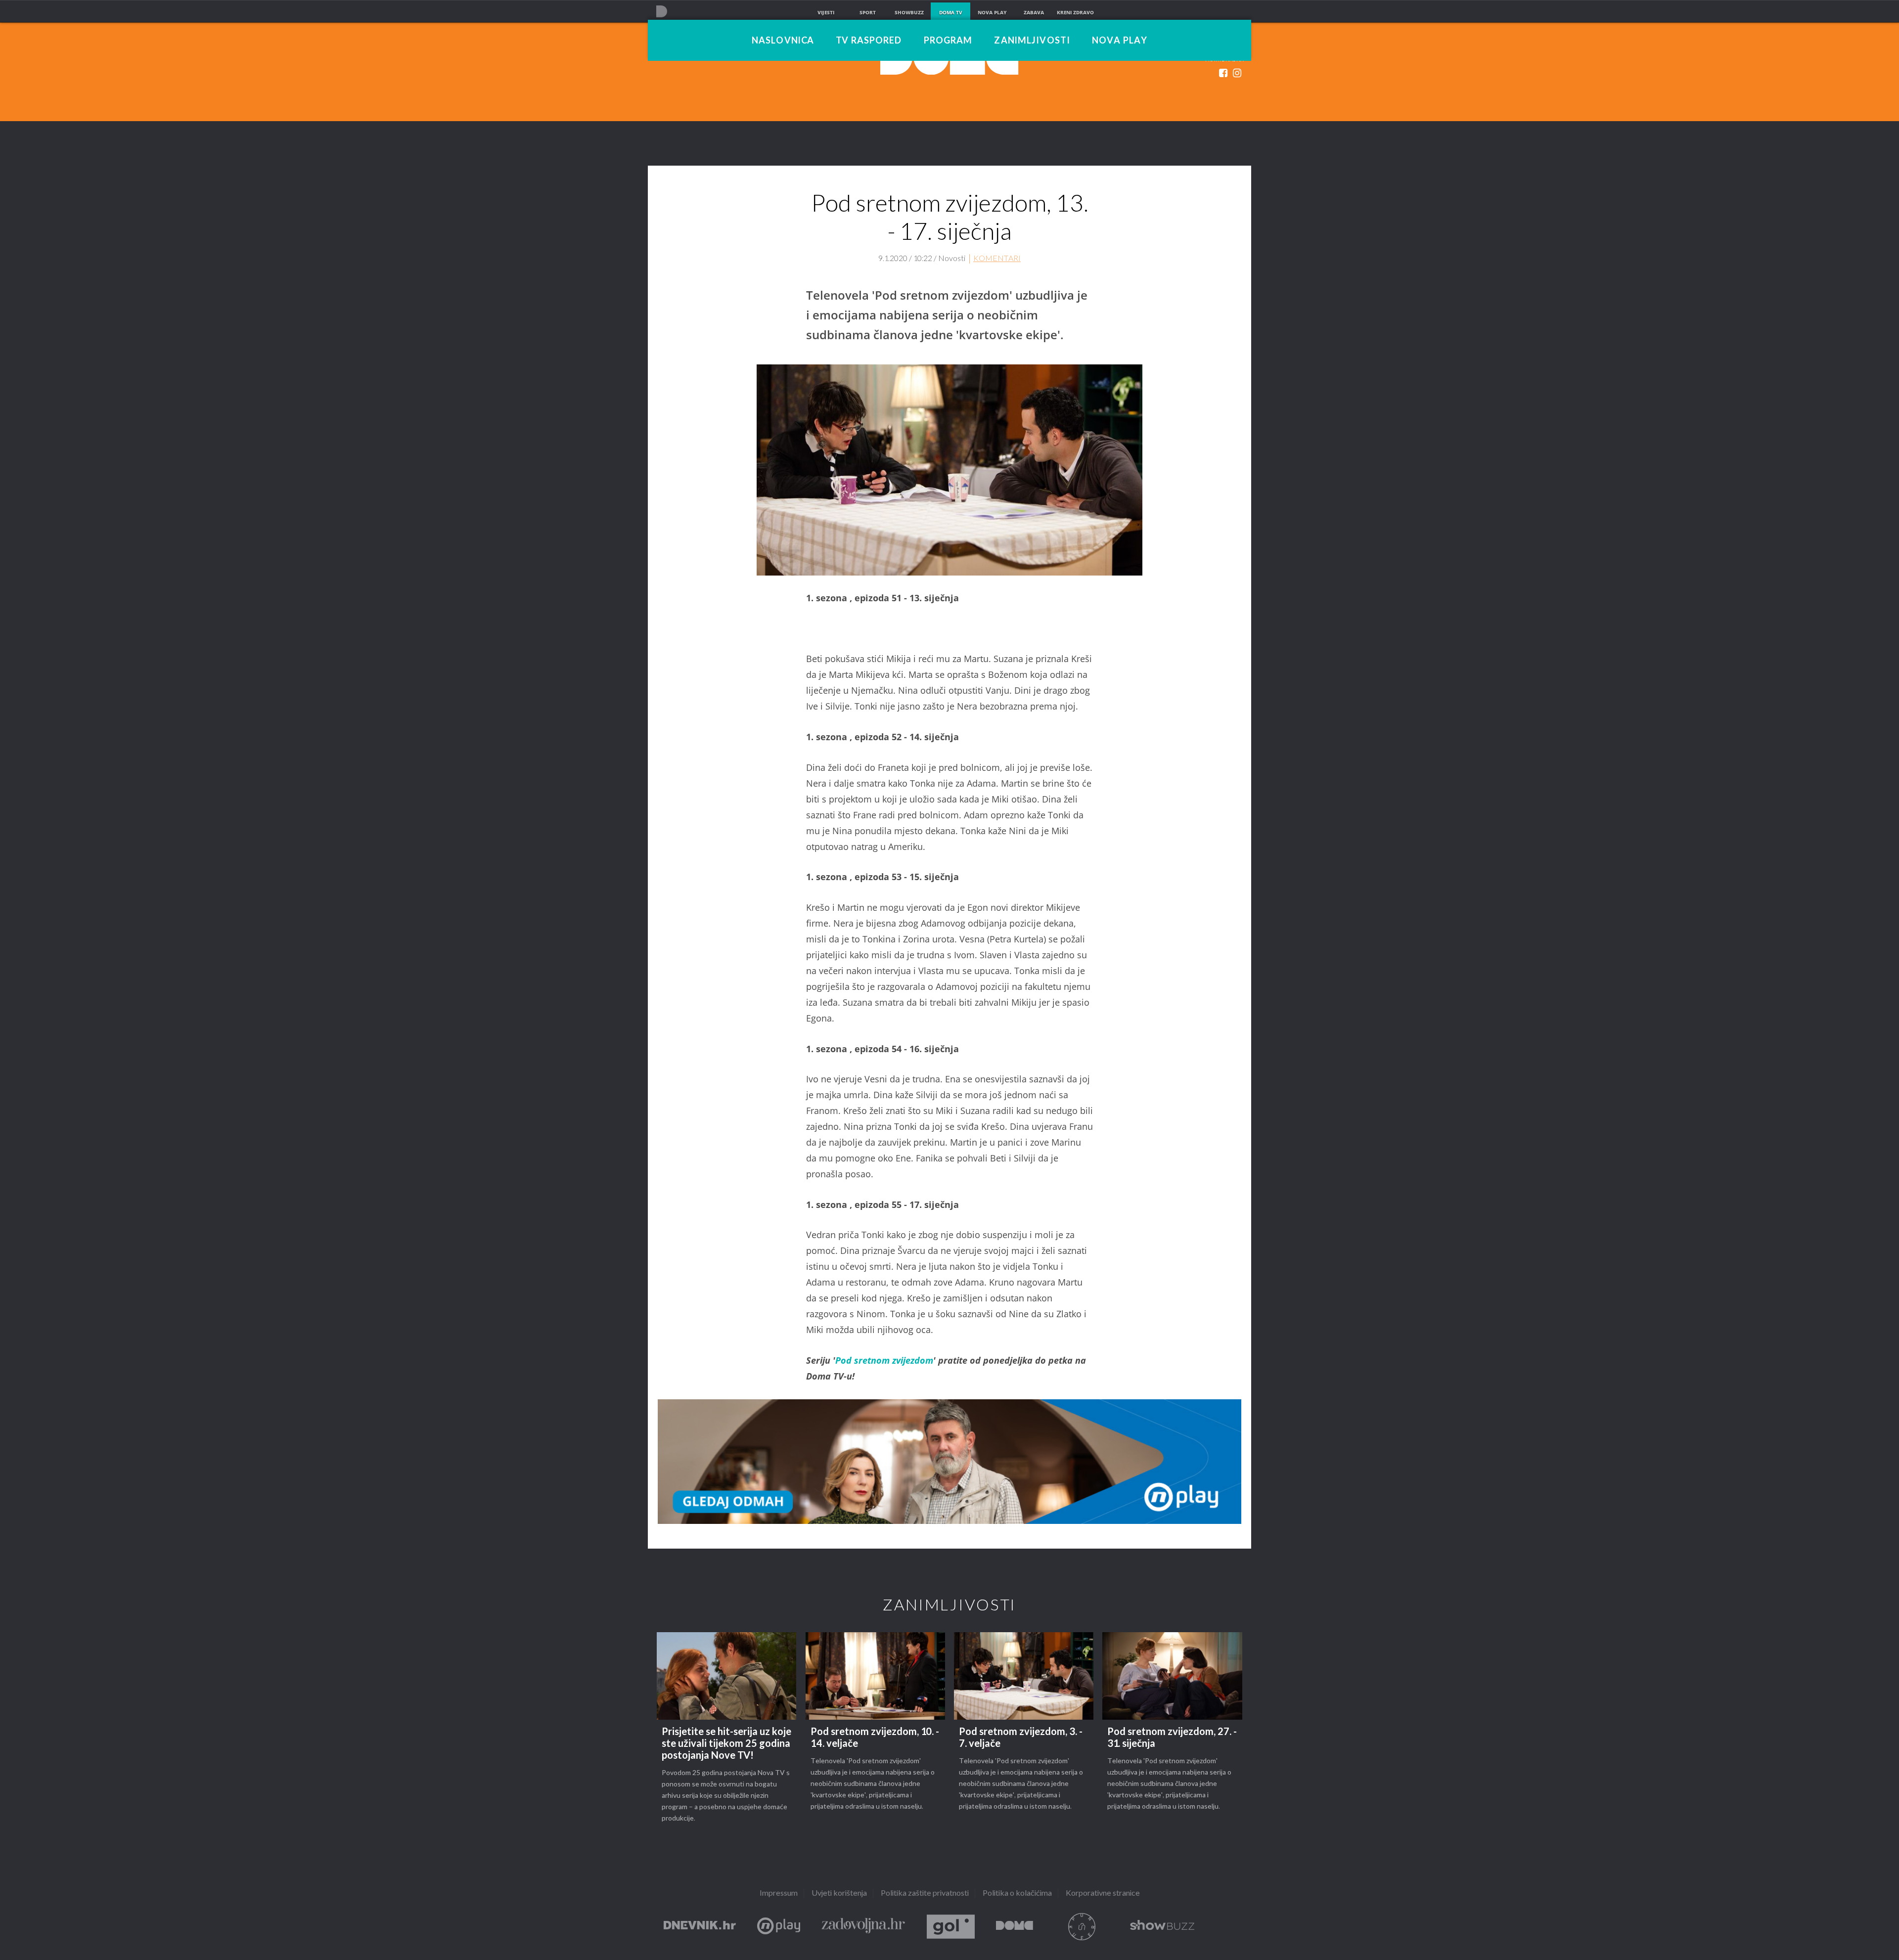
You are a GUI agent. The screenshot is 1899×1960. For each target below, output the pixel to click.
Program (948, 41)
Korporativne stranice (1103, 1893)
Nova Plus (779, 1927)
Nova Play (1120, 41)
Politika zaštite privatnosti (925, 1893)
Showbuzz (1162, 1927)
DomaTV (1015, 1927)
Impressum (779, 1893)
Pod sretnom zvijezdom (884, 1360)
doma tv (951, 12)
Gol (951, 1927)
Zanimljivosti (1032, 41)
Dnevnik (700, 1927)
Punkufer (1082, 1927)
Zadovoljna (863, 1927)
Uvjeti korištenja (839, 1893)
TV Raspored (869, 41)
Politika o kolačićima (1017, 1893)
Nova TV (661, 11)
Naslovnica (783, 41)
